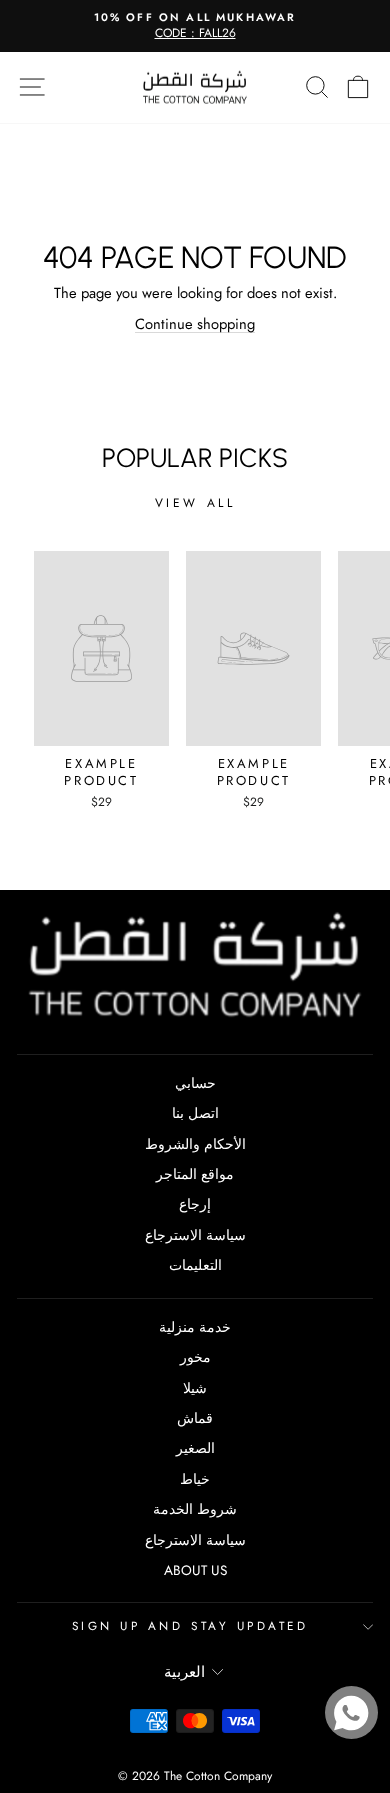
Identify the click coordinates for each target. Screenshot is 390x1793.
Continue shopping (195, 324)
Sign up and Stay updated (190, 1625)
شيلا (195, 1388)
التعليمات (195, 1265)
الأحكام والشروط (195, 1144)
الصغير (195, 1448)
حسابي (195, 1083)
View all (195, 503)
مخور (195, 1357)
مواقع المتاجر (195, 1174)
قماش (195, 1418)
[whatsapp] (351, 1712)
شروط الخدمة (195, 1509)
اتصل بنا (195, 1113)
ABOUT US (195, 1570)
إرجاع (195, 1204)
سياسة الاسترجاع (195, 1235)
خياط (195, 1479)
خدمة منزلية (195, 1327)
